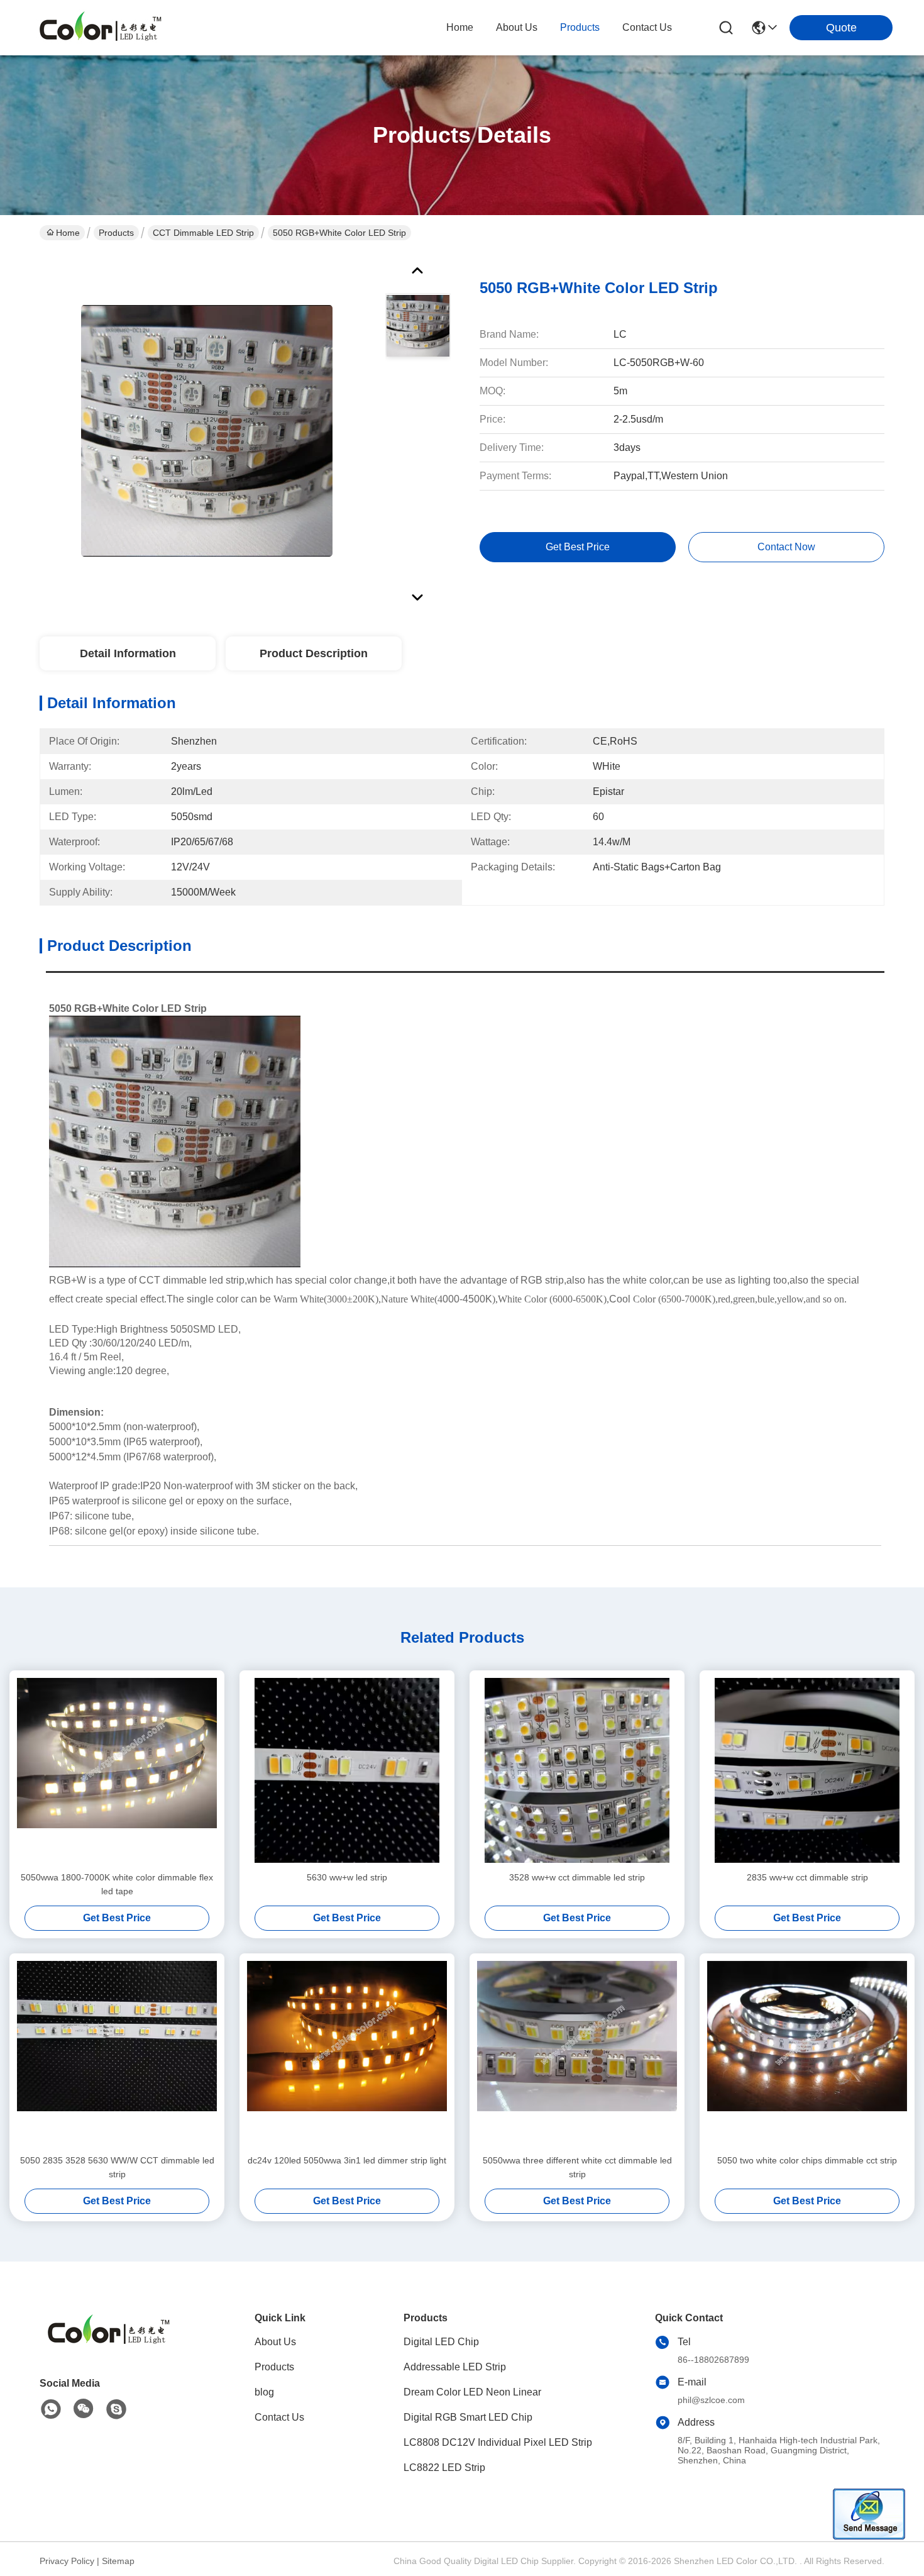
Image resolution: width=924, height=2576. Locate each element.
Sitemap (118, 2561)
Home (460, 27)
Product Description (314, 653)
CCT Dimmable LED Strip (203, 233)
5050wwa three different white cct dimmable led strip (577, 2167)
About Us (275, 2342)
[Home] (109, 2346)
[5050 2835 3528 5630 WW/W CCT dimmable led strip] (117, 2053)
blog (264, 2392)
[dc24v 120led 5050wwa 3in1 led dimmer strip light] (347, 2053)
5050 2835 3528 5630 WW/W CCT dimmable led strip (117, 2167)
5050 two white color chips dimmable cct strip (807, 2160)
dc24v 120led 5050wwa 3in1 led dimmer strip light (347, 2160)
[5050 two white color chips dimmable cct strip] (807, 2053)
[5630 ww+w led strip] (347, 1770)
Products (116, 233)
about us (517, 27)
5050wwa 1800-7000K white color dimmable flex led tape (117, 1884)
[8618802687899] (51, 2409)
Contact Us (279, 2417)
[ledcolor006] (116, 2409)
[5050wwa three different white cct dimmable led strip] (577, 2053)
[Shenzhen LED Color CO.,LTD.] (101, 28)
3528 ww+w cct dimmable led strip (577, 1877)
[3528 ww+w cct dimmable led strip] (577, 1770)
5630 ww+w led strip (347, 1877)
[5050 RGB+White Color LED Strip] (207, 430)
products (580, 27)
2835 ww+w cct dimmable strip (807, 1877)
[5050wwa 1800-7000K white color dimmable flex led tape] (117, 1770)
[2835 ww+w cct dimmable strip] (807, 1770)
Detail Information (128, 653)
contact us (647, 27)
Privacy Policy (67, 2561)
